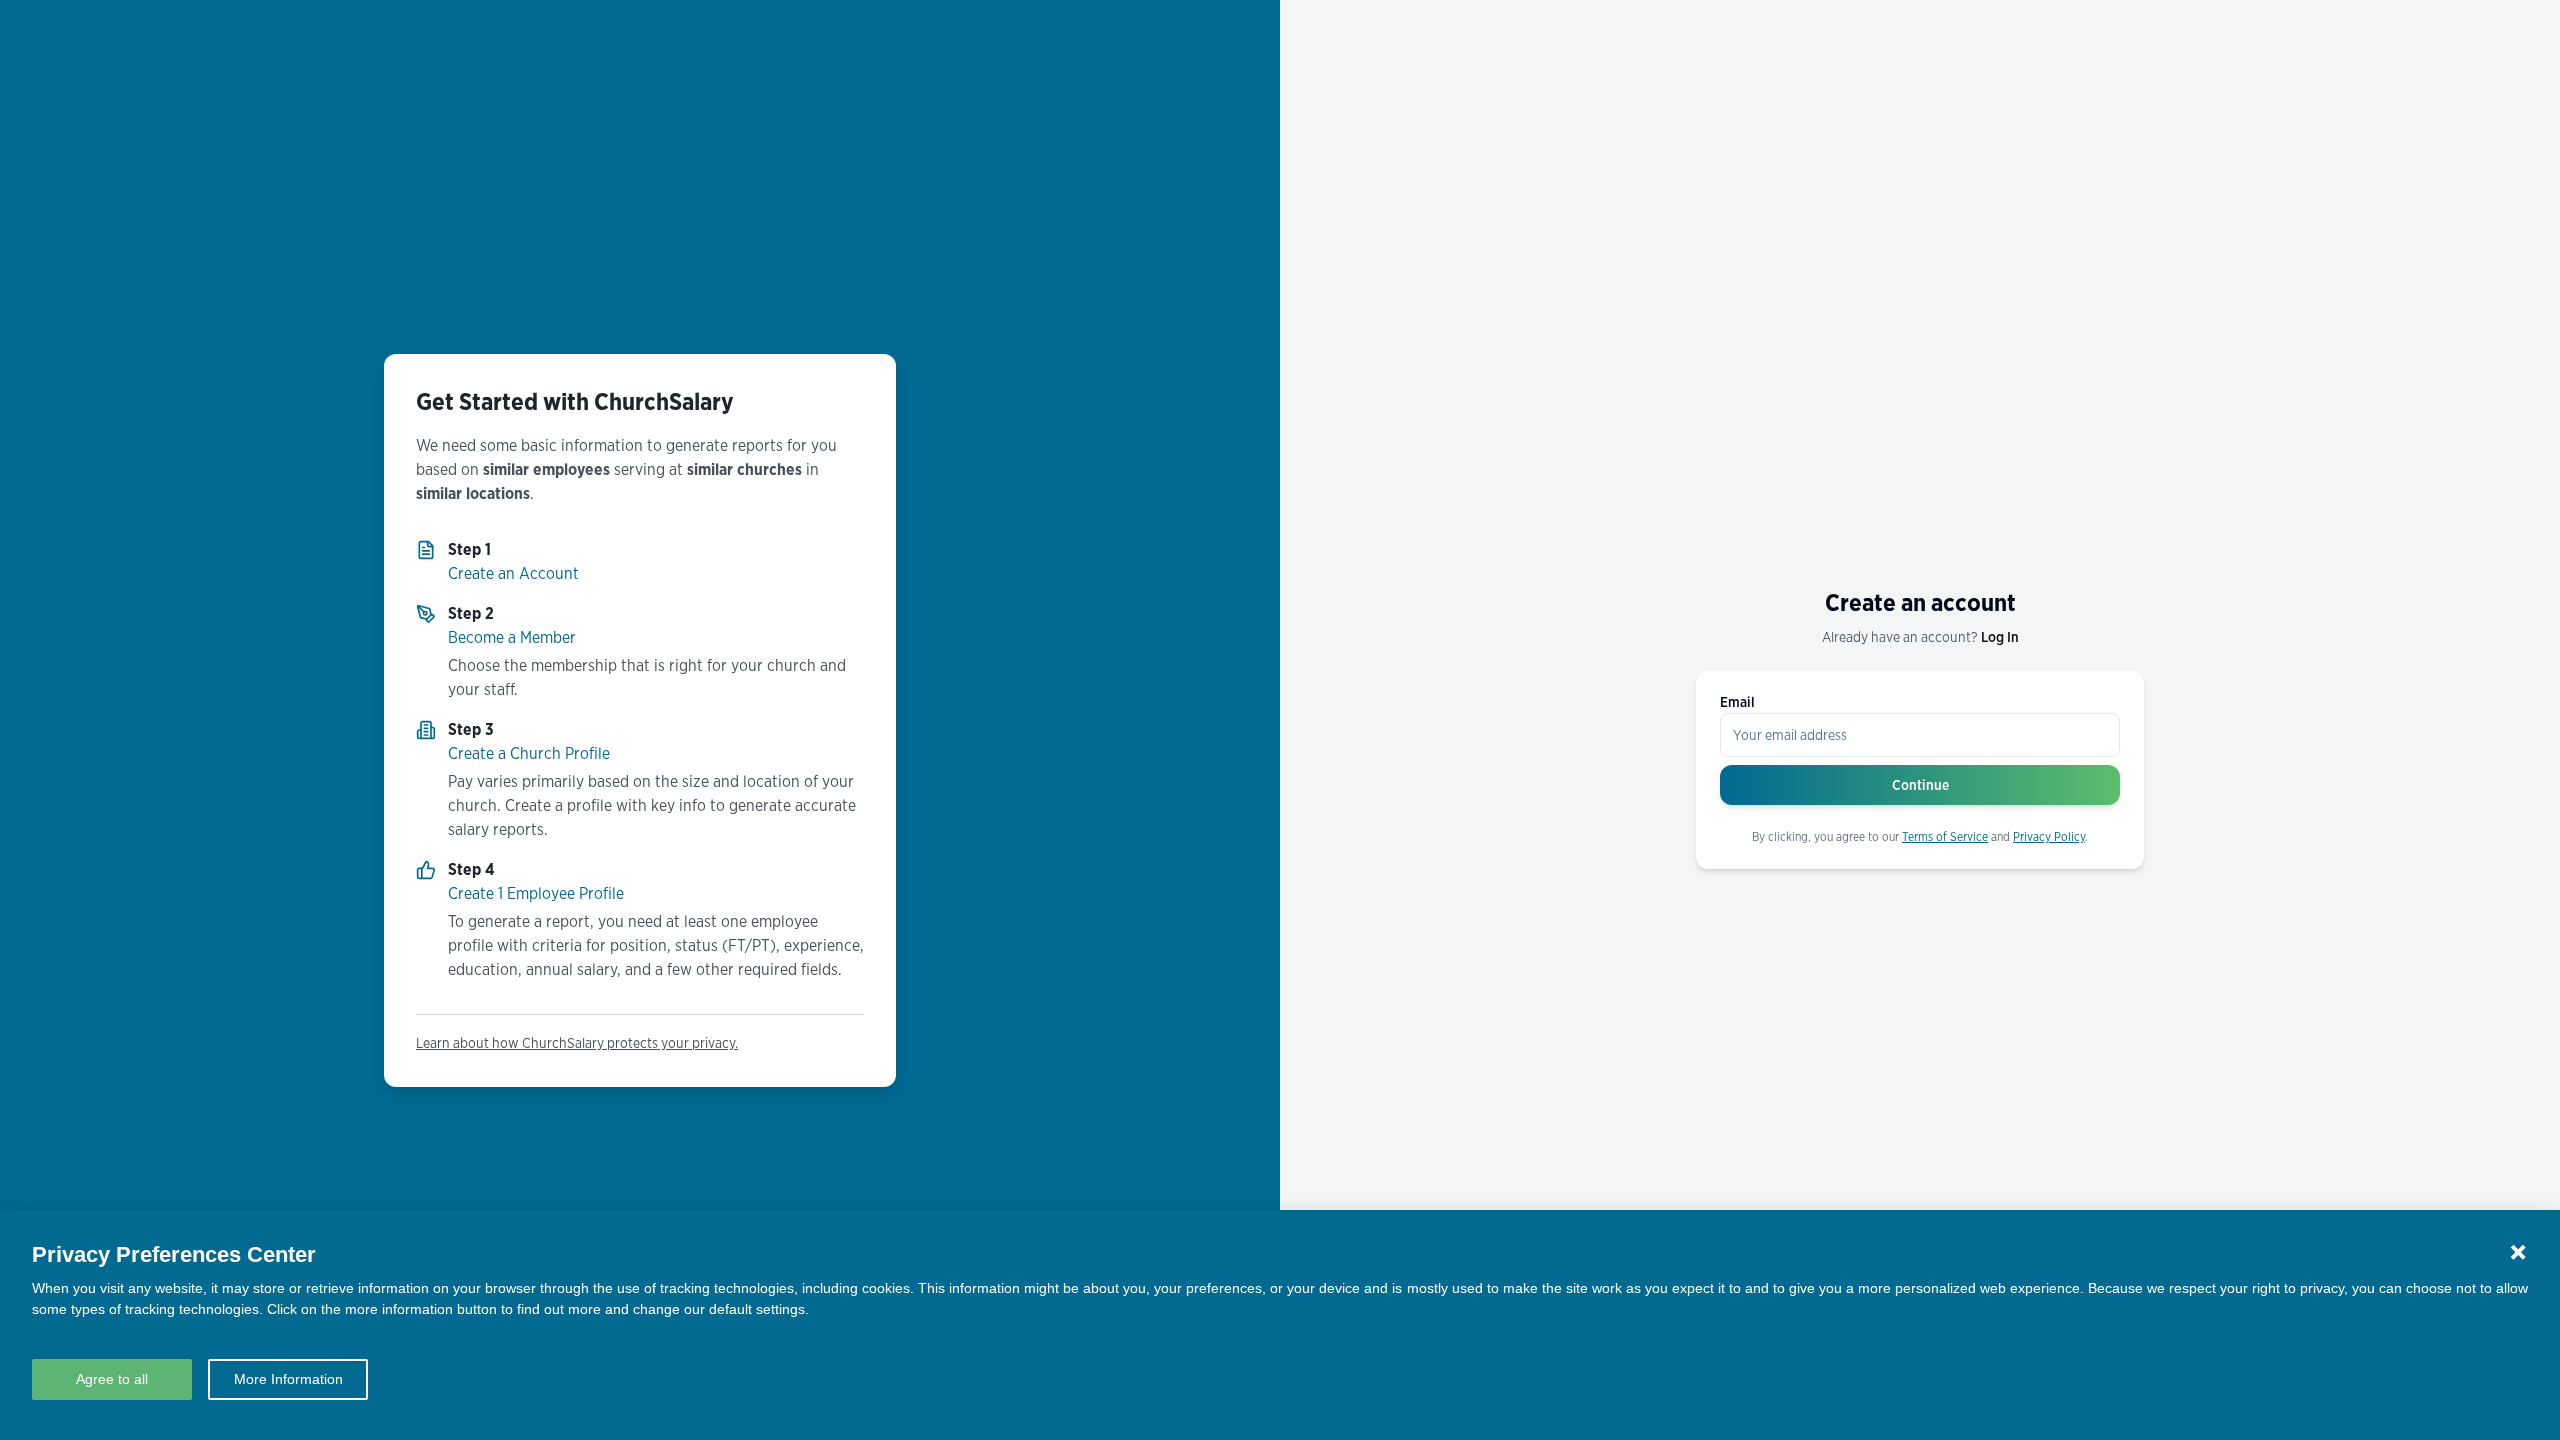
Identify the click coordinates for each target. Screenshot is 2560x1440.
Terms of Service (1945, 836)
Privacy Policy (2049, 836)
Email (1737, 702)
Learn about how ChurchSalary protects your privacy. (577, 1043)
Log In (2000, 637)
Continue (1920, 785)
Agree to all (112, 1379)
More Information (288, 1379)
